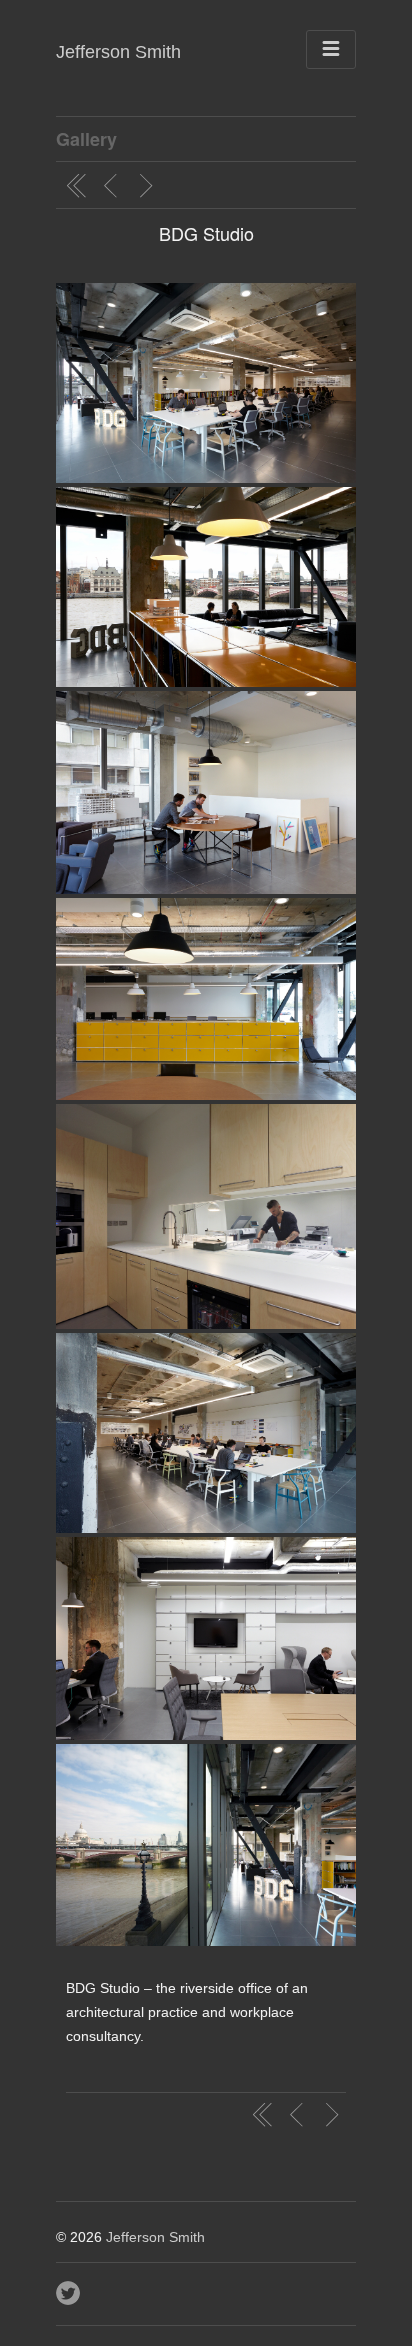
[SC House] (149, 186)
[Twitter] (69, 2288)
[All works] (77, 186)
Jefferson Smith (118, 52)
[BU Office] (113, 186)
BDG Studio (206, 233)
